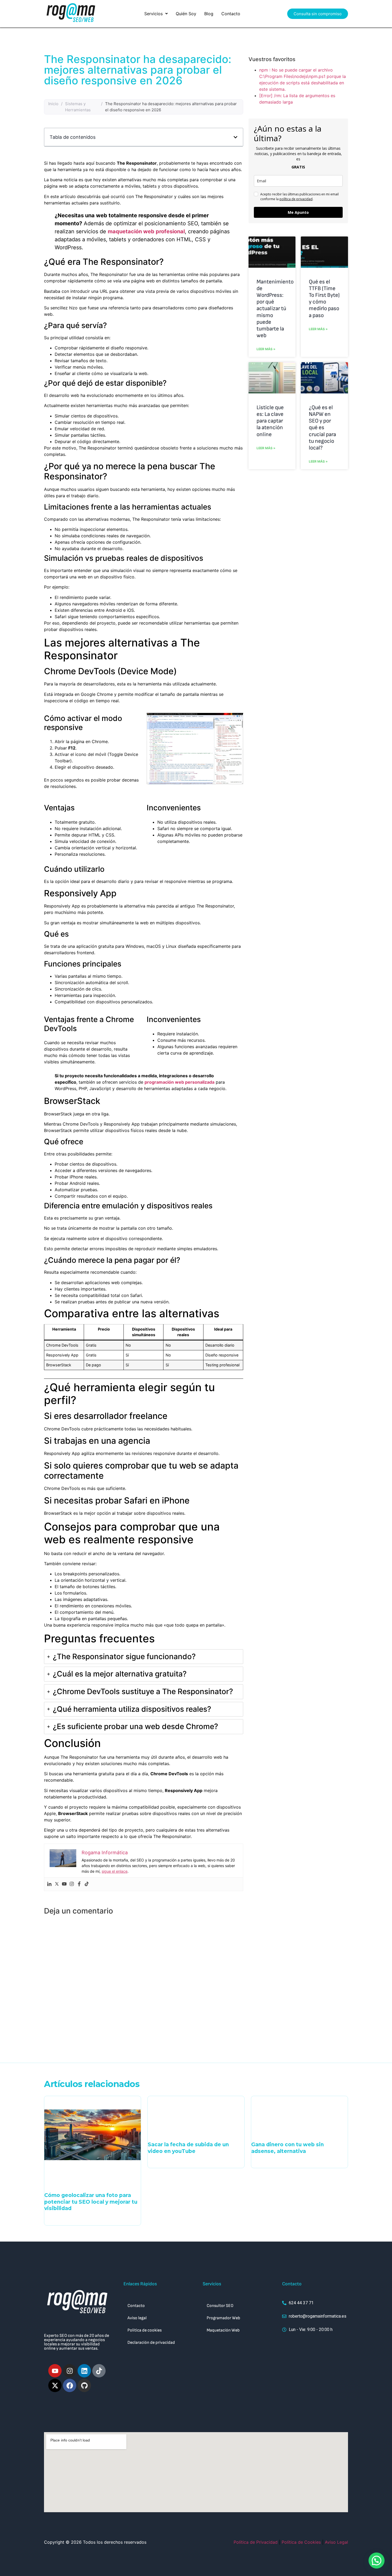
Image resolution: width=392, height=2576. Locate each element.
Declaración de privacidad (151, 2343)
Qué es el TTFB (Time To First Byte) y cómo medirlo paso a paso (324, 299)
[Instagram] (72, 1884)
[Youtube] (64, 1884)
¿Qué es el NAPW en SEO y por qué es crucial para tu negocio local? (322, 428)
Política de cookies (145, 2330)
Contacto (231, 14)
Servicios (153, 14)
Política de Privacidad (256, 2542)
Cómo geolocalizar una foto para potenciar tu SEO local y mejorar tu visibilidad (91, 2202)
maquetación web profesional (146, 231)
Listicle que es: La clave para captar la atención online (270, 421)
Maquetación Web (223, 2330)
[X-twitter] (55, 2385)
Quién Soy (186, 14)
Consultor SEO (220, 2306)
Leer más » (266, 349)
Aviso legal (137, 2318)
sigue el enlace (115, 1871)
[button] (156, 14)
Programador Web (223, 2318)
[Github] (84, 2385)
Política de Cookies (301, 2542)
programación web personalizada (179, 1082)
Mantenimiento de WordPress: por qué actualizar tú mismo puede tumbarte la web (275, 309)
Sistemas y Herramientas (78, 107)
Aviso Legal (336, 2542)
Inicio (53, 104)
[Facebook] (79, 1884)
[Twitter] (57, 1884)
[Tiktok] (87, 1884)
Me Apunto (298, 212)
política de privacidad (296, 199)
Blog (209, 14)
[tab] (144, 1657)
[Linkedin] (49, 1884)
